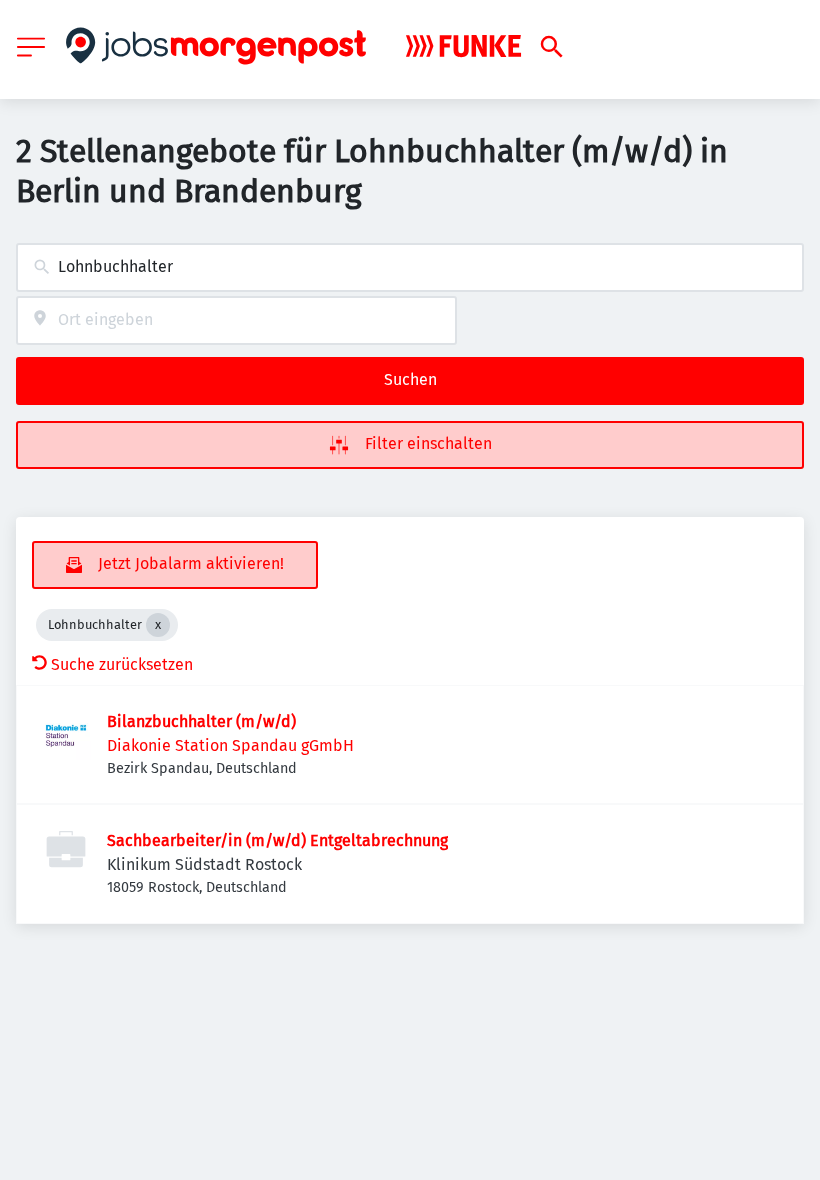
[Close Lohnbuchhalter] (158, 625)
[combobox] (410, 267)
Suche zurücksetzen (122, 664)
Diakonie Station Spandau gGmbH (230, 745)
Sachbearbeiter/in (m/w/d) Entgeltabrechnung (277, 840)
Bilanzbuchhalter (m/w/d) (201, 721)
